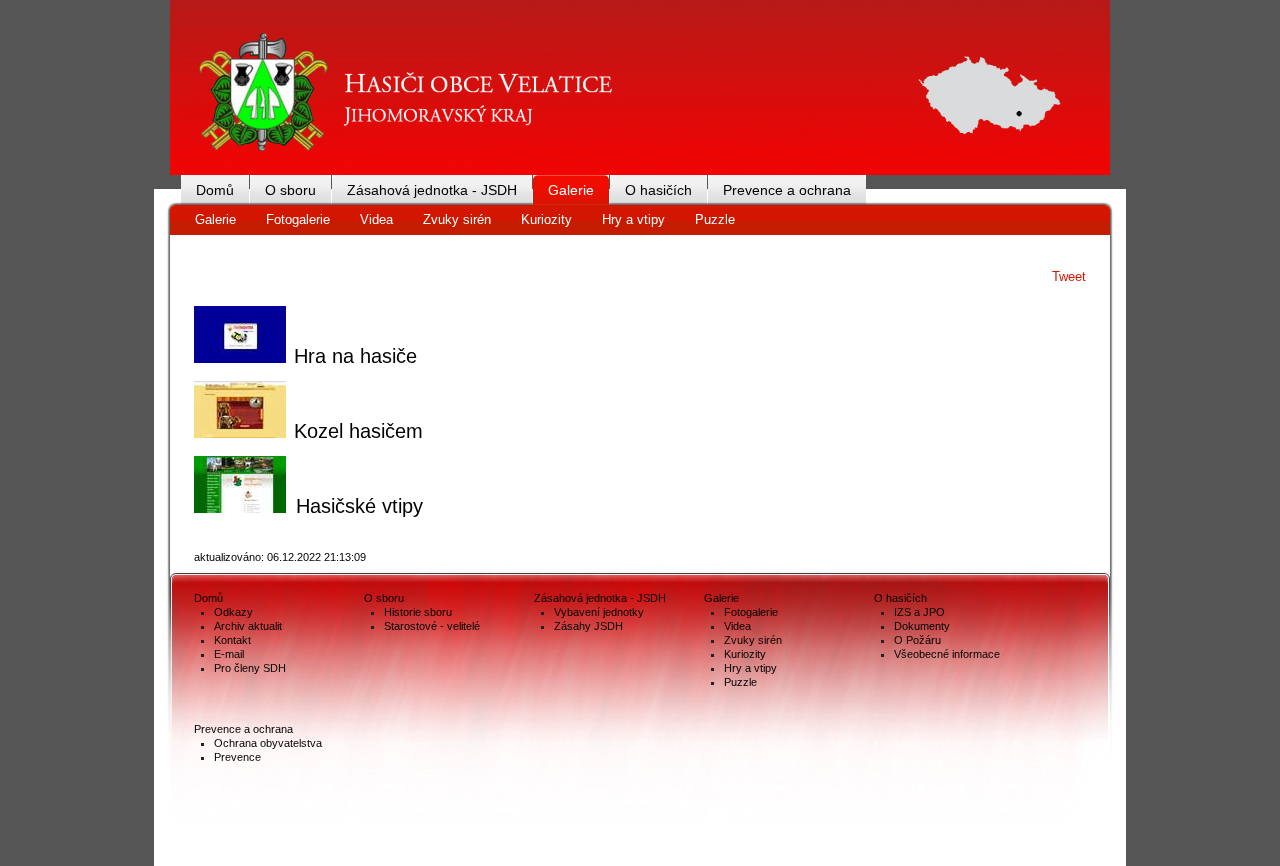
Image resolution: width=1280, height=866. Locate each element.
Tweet (1069, 276)
